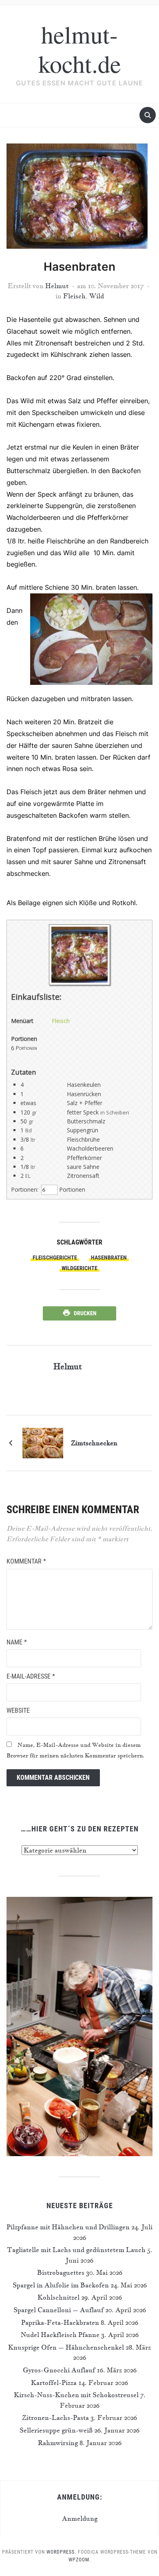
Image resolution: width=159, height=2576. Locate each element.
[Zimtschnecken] (43, 1442)
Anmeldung (80, 2518)
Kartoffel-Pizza (54, 2383)
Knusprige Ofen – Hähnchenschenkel (66, 2347)
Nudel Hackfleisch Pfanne (60, 2335)
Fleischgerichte (55, 1258)
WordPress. (61, 2552)
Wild (97, 296)
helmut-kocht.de (80, 49)
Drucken (85, 1313)
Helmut (57, 286)
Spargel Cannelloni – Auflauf (59, 2310)
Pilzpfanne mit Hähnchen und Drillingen (68, 2227)
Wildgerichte (79, 1268)
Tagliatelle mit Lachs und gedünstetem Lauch (76, 2250)
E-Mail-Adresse (31, 1676)
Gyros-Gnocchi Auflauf (59, 2370)
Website (18, 1710)
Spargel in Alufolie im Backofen (61, 2285)
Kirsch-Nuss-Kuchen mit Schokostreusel (76, 2395)
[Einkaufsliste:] (79, 983)
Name (17, 1642)
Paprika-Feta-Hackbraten (60, 2322)
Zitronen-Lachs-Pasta (55, 2417)
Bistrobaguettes (61, 2272)
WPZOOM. (80, 2560)
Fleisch (74, 296)
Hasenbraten (109, 1258)
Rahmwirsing (58, 2443)
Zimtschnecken (94, 1443)
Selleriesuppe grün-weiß (56, 2430)
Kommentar (26, 1561)
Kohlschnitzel (59, 2297)
